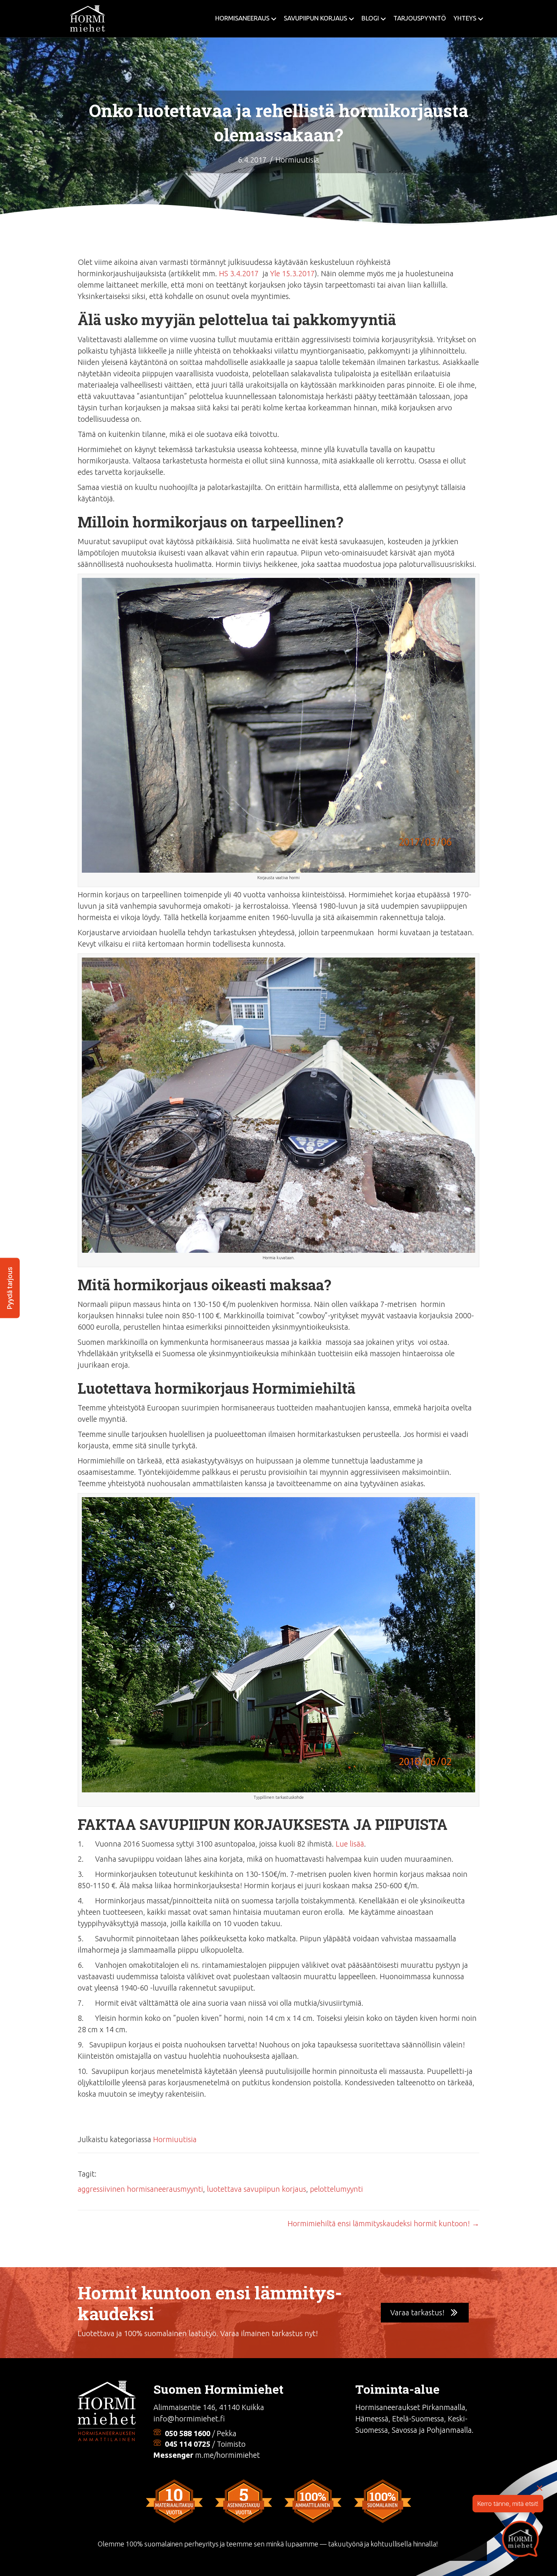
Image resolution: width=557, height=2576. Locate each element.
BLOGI (370, 18)
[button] (425, 2313)
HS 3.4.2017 (239, 273)
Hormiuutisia (297, 160)
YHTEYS (465, 18)
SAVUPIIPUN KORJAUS (315, 18)
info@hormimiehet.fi (189, 2419)
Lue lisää (350, 1844)
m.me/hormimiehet (228, 2455)
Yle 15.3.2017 (293, 273)
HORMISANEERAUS (242, 18)
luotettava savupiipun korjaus (257, 2189)
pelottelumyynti (336, 2189)
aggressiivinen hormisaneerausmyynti (140, 2189)
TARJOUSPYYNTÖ (420, 18)
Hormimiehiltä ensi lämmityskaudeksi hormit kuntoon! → (383, 2223)
